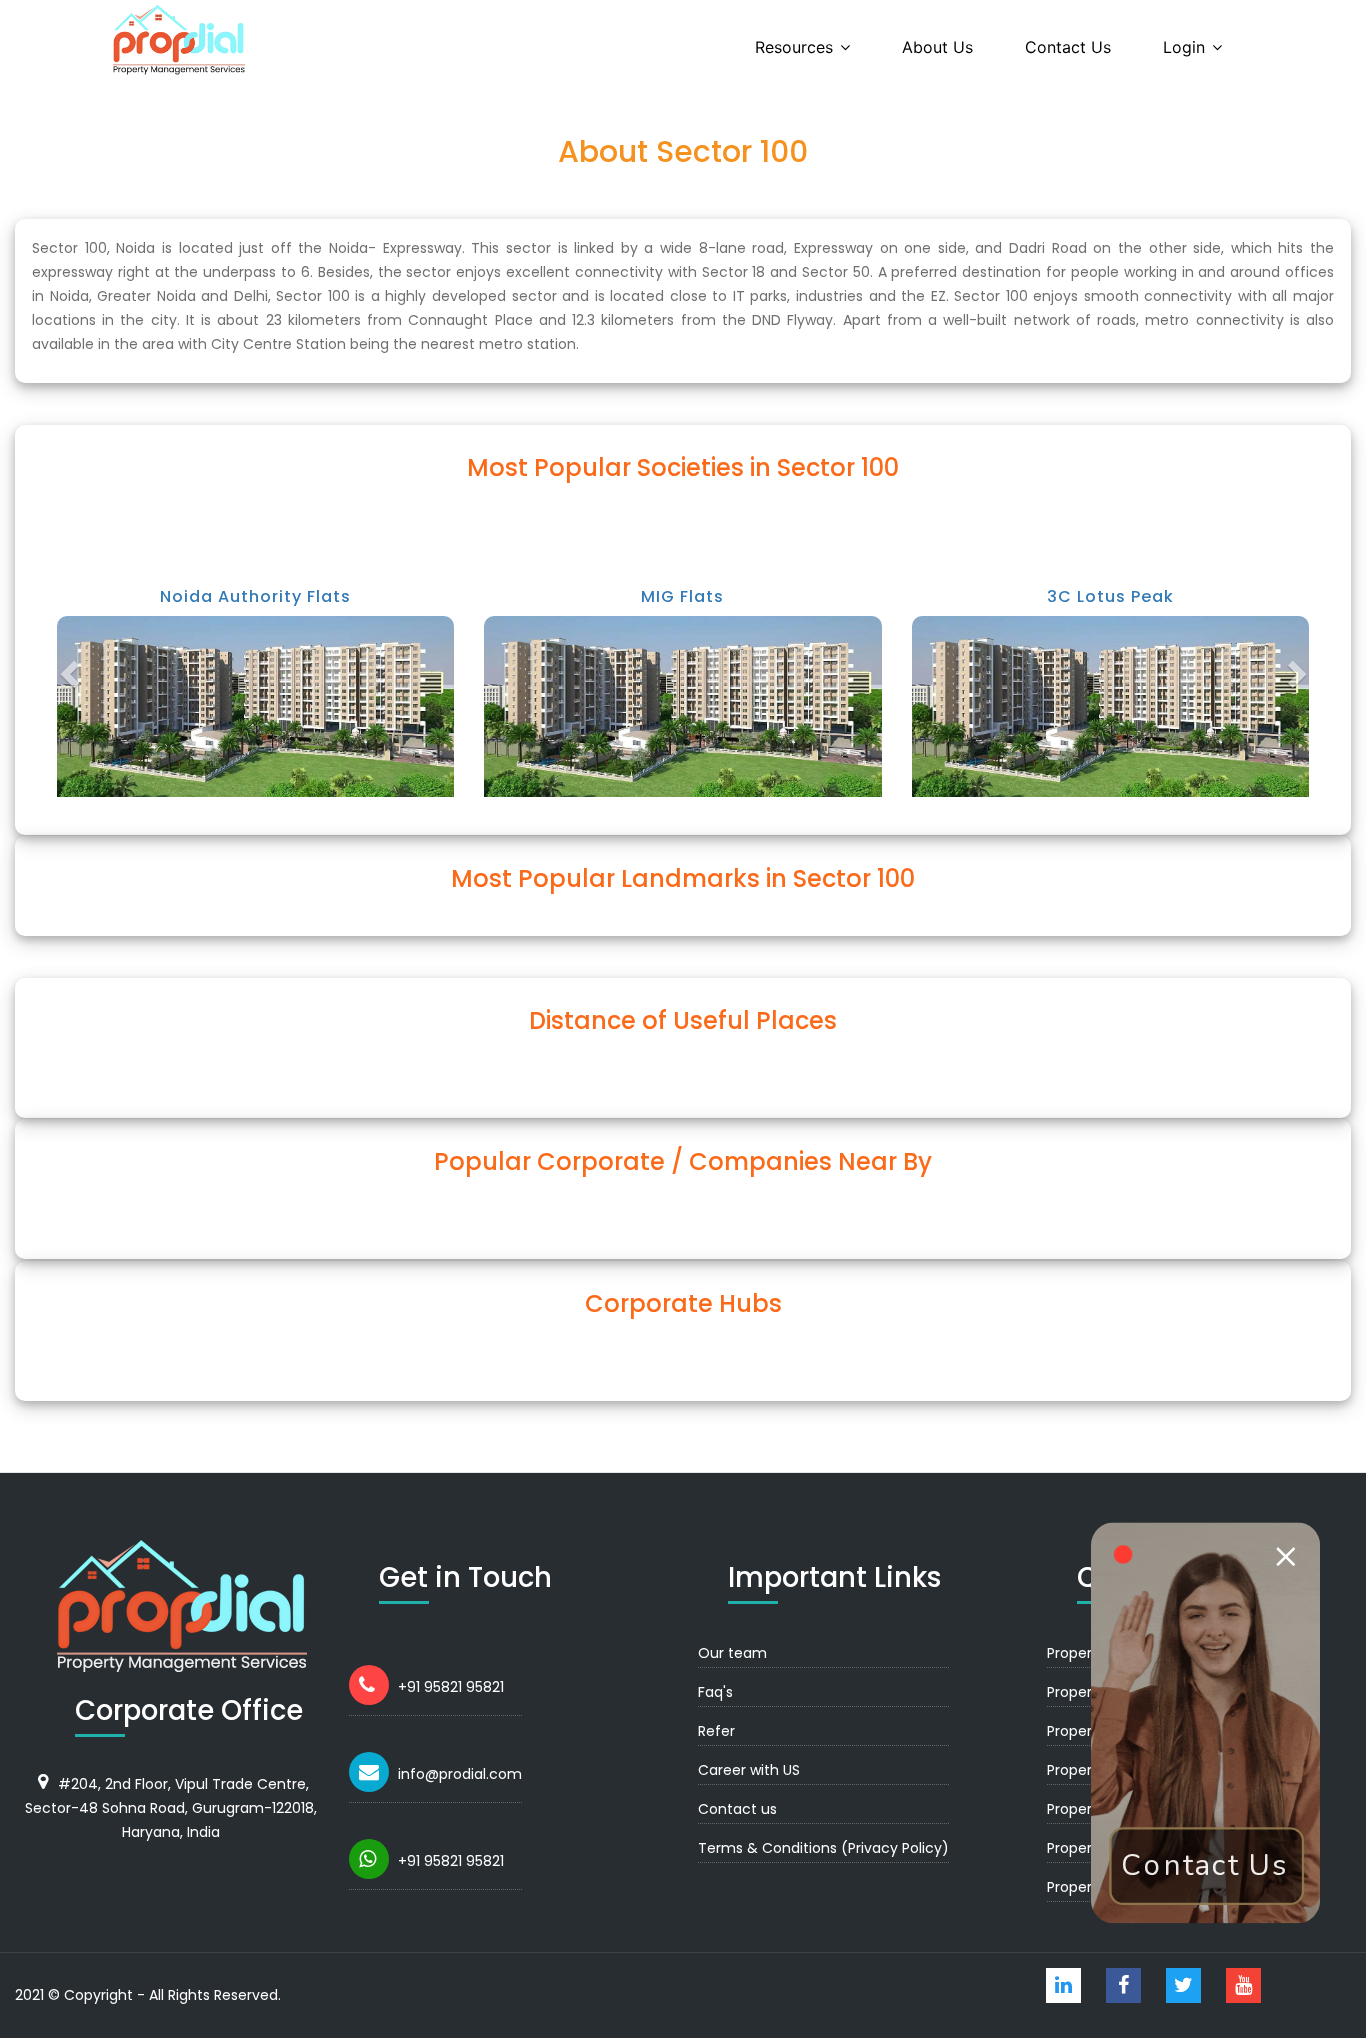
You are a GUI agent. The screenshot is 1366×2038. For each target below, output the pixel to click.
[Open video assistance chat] (1205, 1722)
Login (1184, 47)
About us (937, 47)
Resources (794, 47)
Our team (732, 1653)
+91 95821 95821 (451, 1687)
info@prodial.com (460, 1774)
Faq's (715, 1692)
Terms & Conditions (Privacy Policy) (823, 1848)
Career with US (749, 1770)
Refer (716, 1731)
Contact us (1068, 47)
